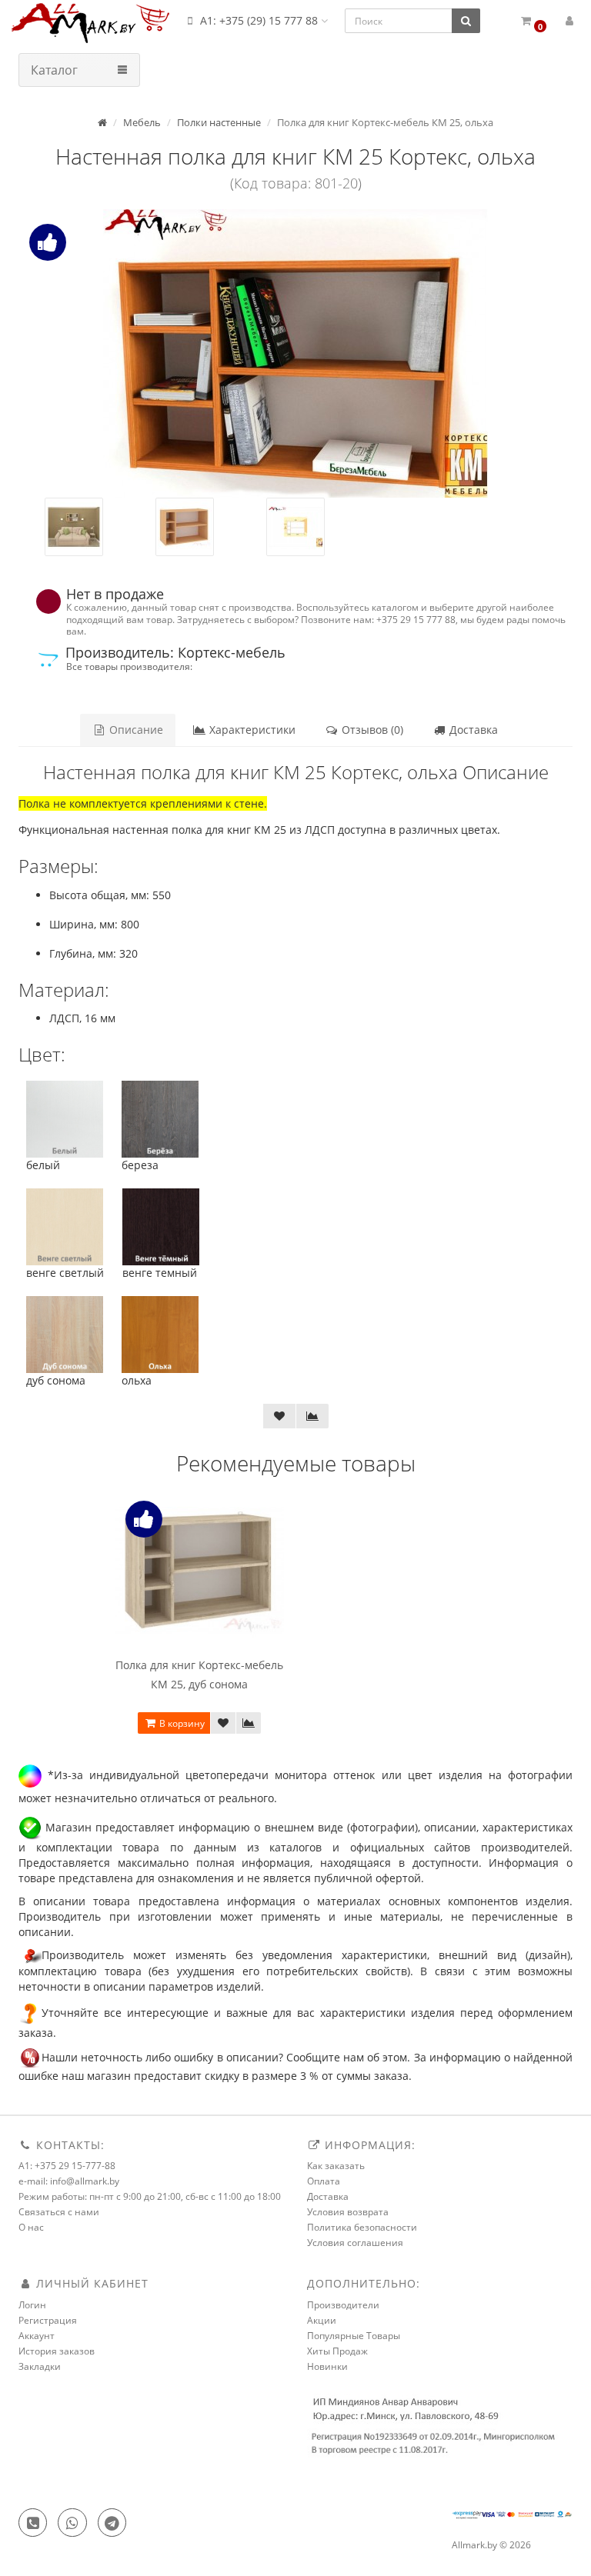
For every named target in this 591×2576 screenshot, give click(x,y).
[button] (533, 21)
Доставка (472, 730)
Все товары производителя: (129, 666)
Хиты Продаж (337, 2351)
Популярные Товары (354, 2336)
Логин (32, 2305)
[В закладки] (279, 1416)
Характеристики (251, 730)
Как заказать (336, 2166)
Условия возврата (348, 2212)
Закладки (40, 2366)
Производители (343, 2305)
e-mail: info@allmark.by (69, 2181)
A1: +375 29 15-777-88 (67, 2166)
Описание (135, 730)
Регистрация (48, 2320)
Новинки (327, 2366)
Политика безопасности (362, 2227)
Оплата (324, 2181)
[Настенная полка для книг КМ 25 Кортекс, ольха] (295, 353)
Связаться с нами (59, 2212)
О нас (31, 2227)
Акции (322, 2320)
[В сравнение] (312, 1416)
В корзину (181, 1723)
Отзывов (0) (371, 730)
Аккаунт (37, 2336)
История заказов (57, 2351)
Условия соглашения (355, 2243)
